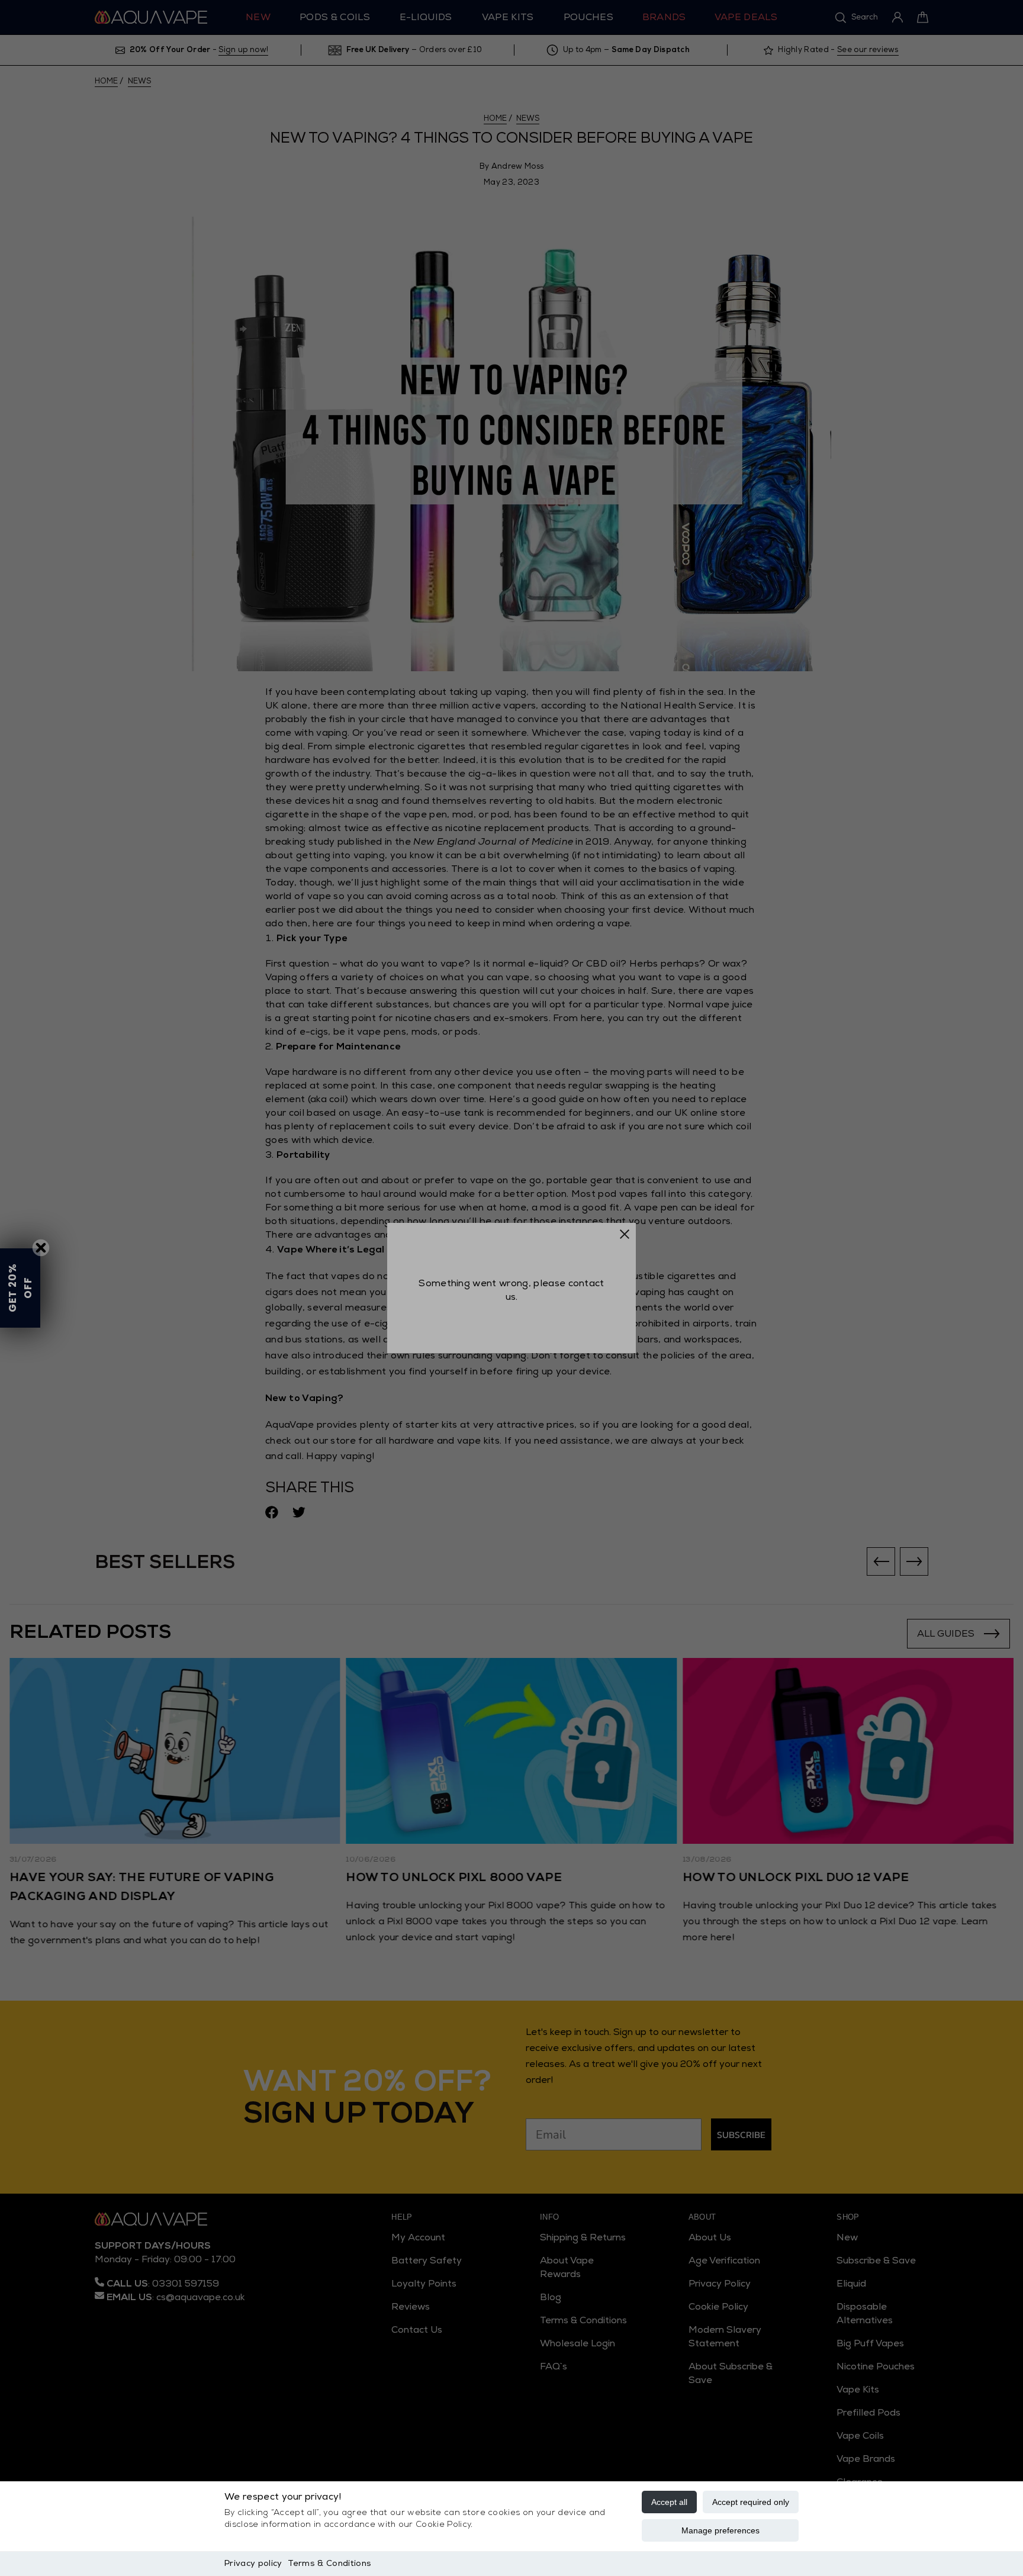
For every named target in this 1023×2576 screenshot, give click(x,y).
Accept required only (751, 2502)
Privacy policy (253, 2563)
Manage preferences (720, 2530)
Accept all (669, 2502)
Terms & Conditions (329, 2563)
